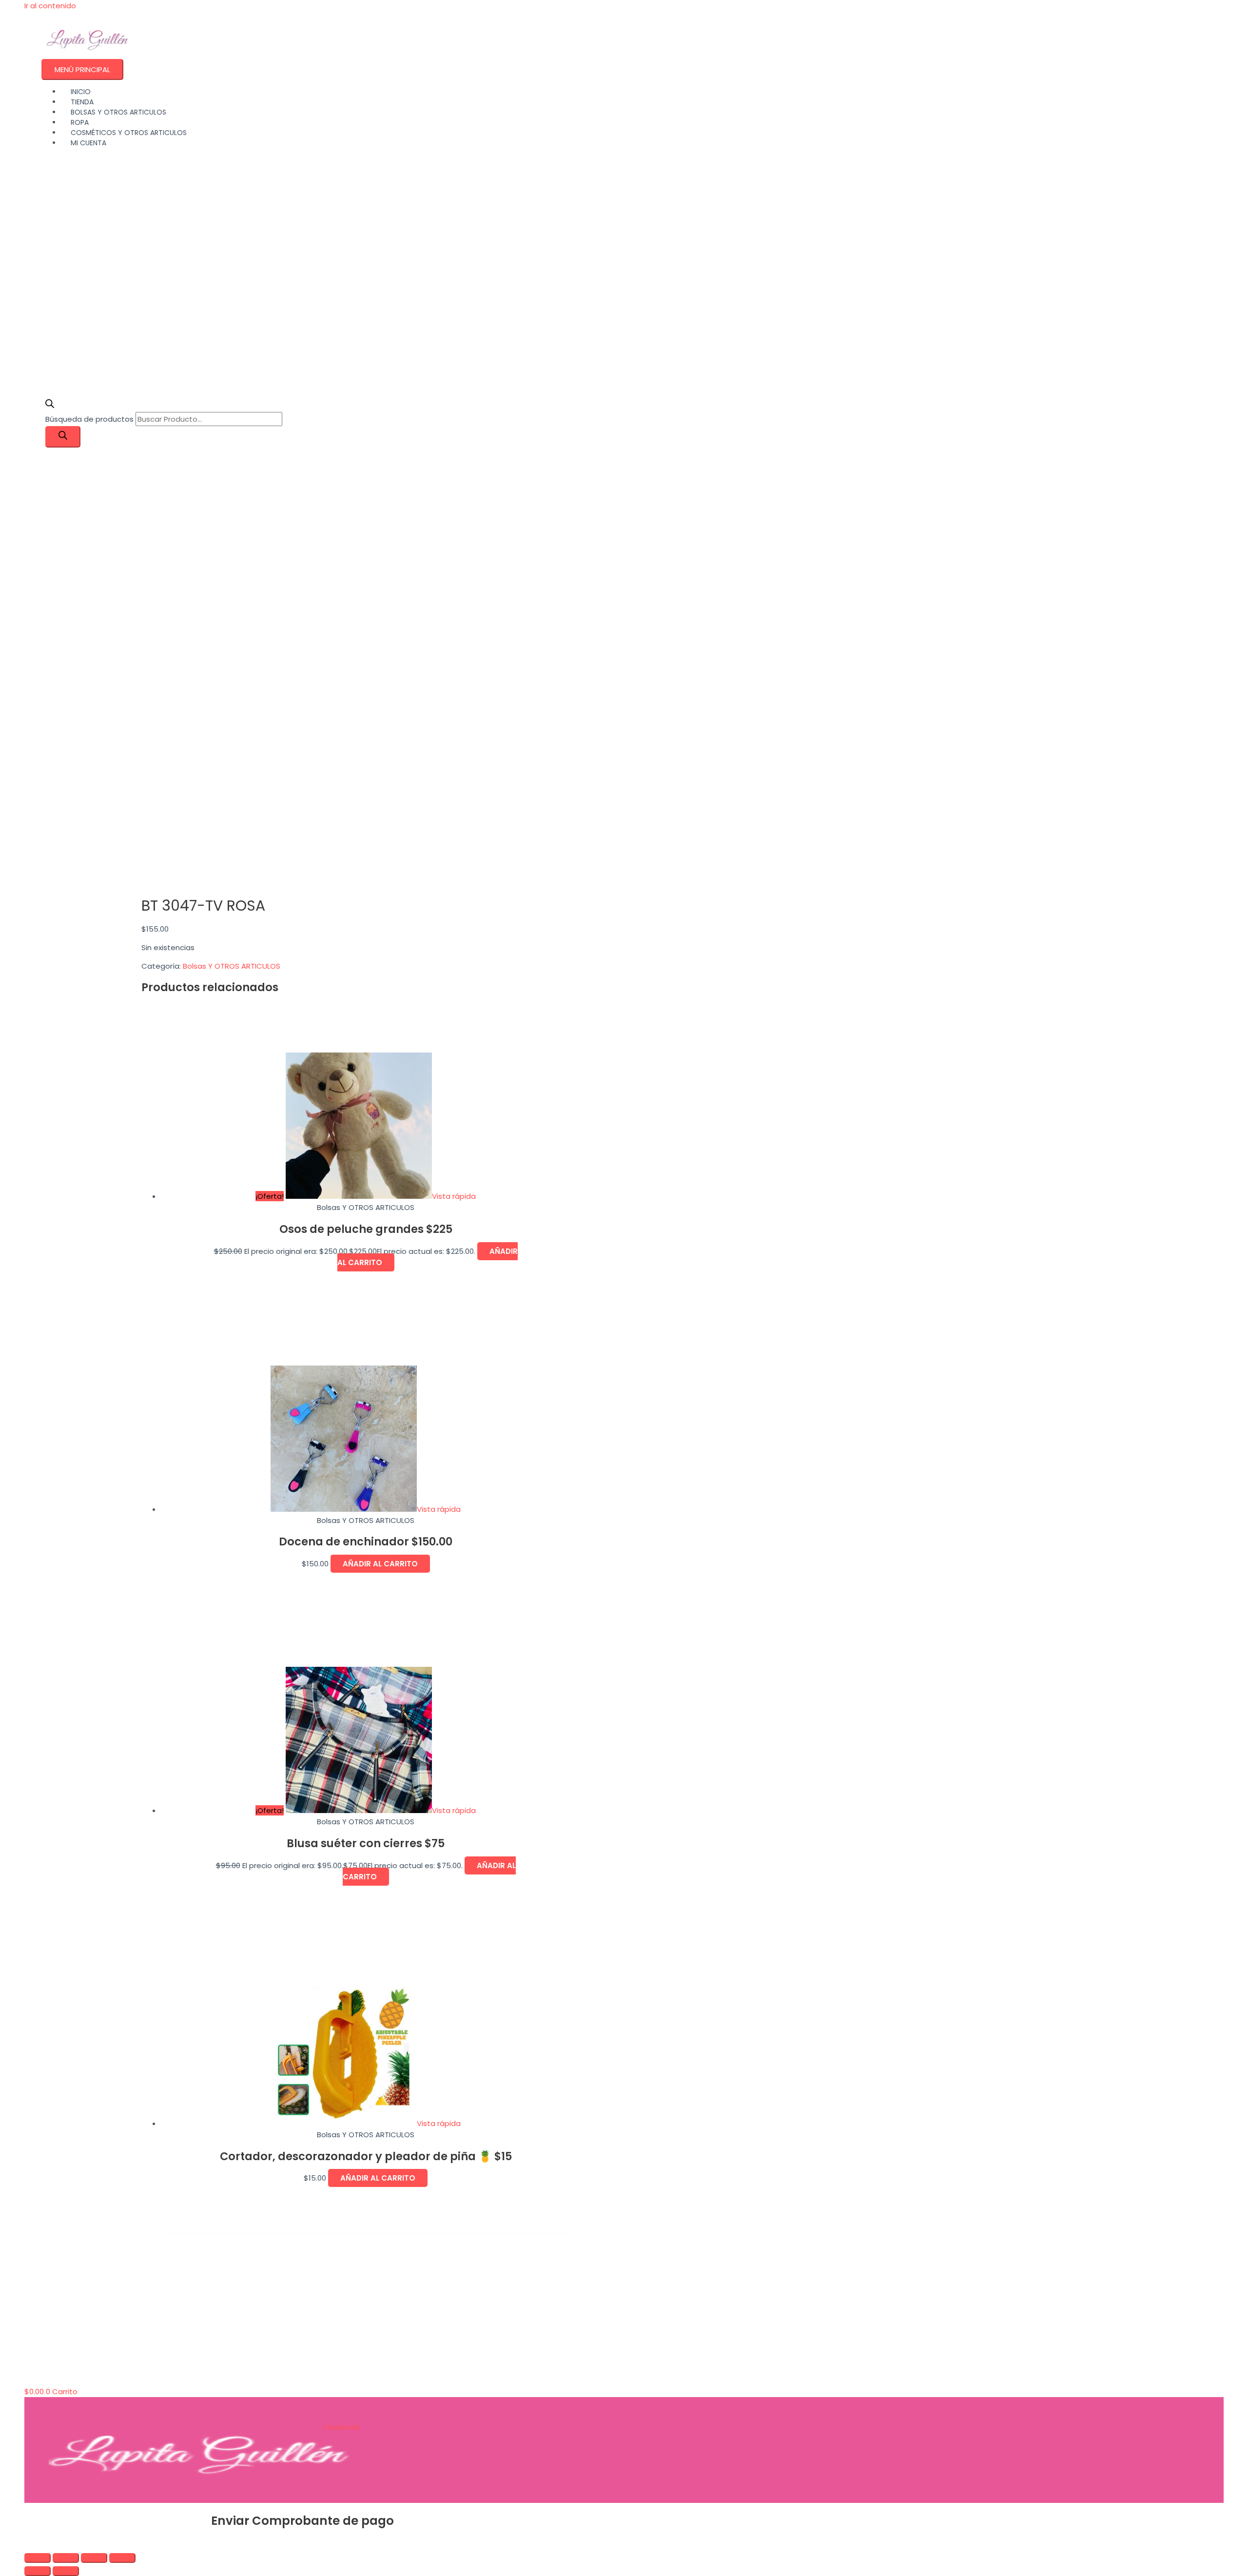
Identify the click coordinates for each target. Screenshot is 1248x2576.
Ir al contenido (50, 6)
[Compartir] (94, 2558)
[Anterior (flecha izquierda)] (38, 2571)
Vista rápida (454, 1196)
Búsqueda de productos (90, 419)
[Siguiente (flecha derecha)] (66, 2571)
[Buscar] (63, 437)
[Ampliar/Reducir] (38, 2558)
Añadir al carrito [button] (380, 1564)
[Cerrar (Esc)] (122, 2558)
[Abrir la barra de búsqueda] (50, 405)
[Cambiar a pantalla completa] (66, 2558)
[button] (27, 2544)
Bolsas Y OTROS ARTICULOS (232, 966)
